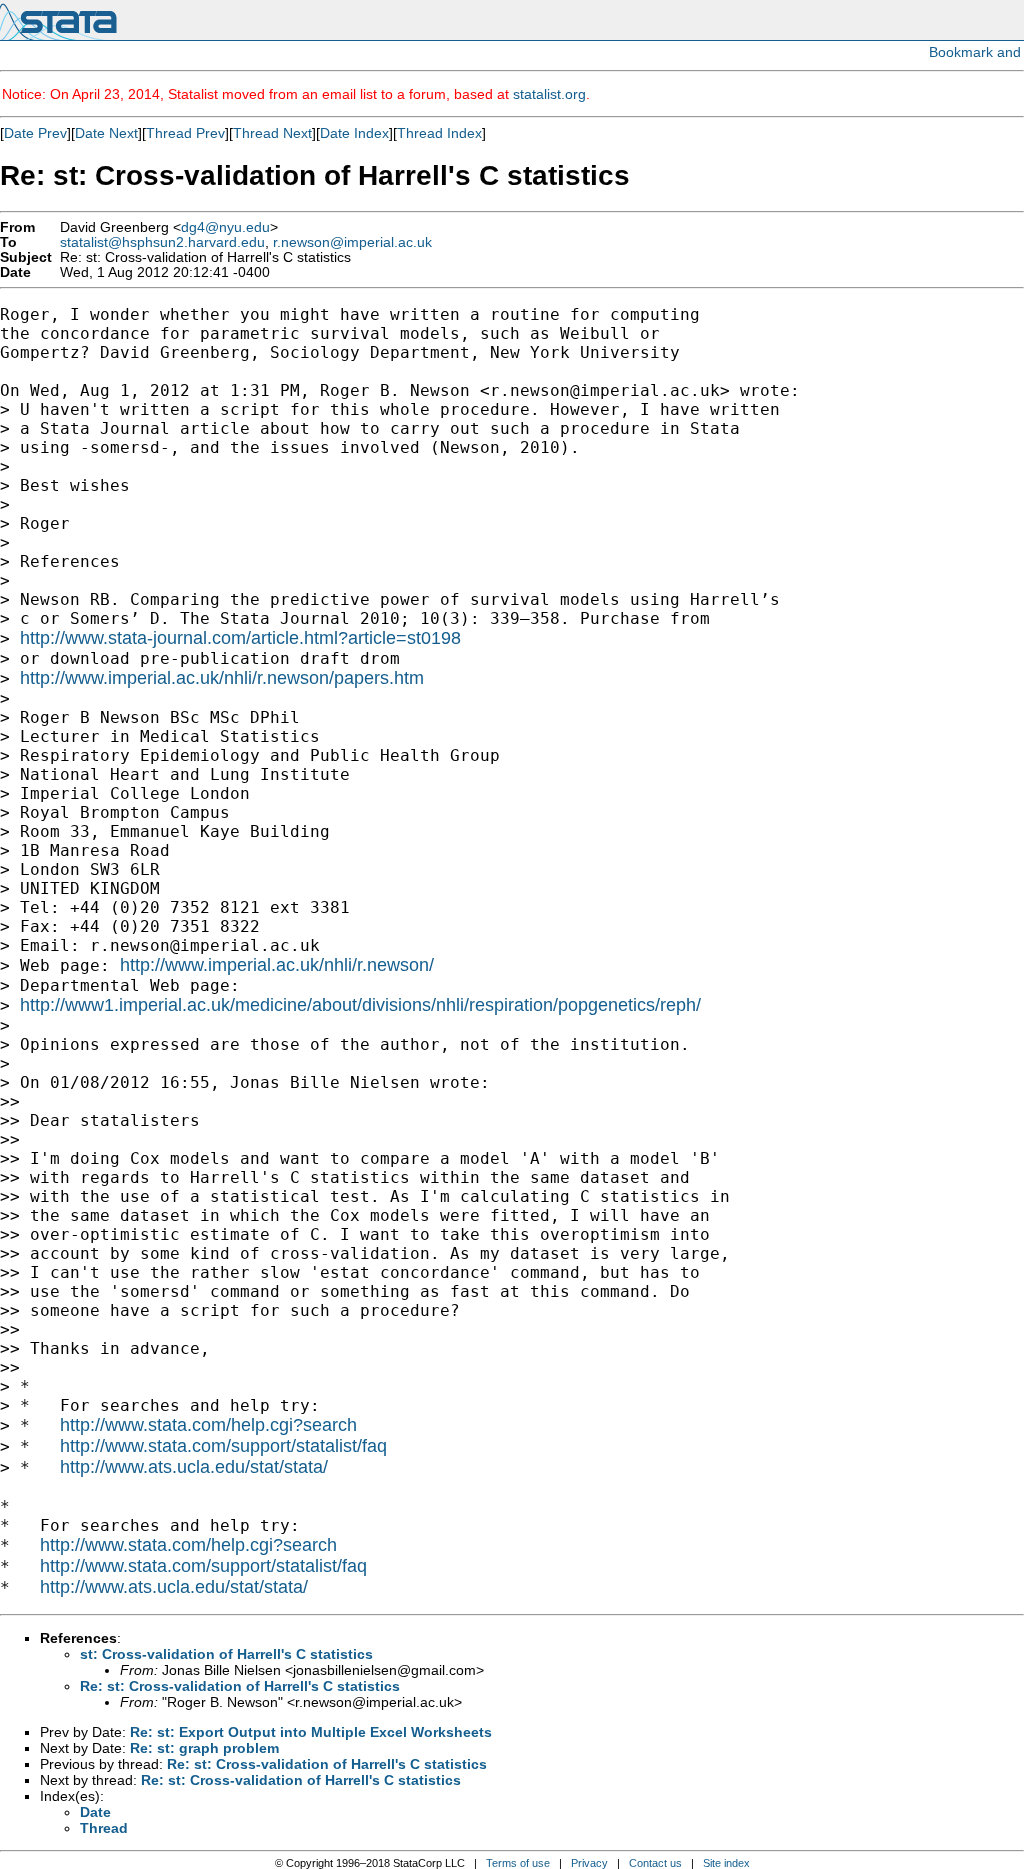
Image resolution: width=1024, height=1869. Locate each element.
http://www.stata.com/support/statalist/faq (223, 1446)
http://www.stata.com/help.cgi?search (208, 1425)
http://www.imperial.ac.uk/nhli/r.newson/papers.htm (222, 678)
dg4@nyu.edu (225, 227)
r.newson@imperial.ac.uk (352, 242)
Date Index (354, 133)
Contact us (655, 1863)
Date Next (106, 133)
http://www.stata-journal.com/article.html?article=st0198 (240, 638)
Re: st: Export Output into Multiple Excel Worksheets (311, 1732)
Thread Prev (185, 133)
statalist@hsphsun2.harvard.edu (162, 242)
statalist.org (549, 94)
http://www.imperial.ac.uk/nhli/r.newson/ (277, 965)
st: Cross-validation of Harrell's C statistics (226, 1654)
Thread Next (272, 133)
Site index (726, 1863)
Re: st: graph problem (204, 1748)
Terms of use (518, 1863)
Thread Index (439, 133)
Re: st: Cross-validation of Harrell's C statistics (240, 1686)
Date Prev (35, 133)
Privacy (589, 1863)
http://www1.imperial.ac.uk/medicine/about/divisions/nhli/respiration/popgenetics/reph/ (360, 1005)
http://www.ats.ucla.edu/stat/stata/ (194, 1467)
